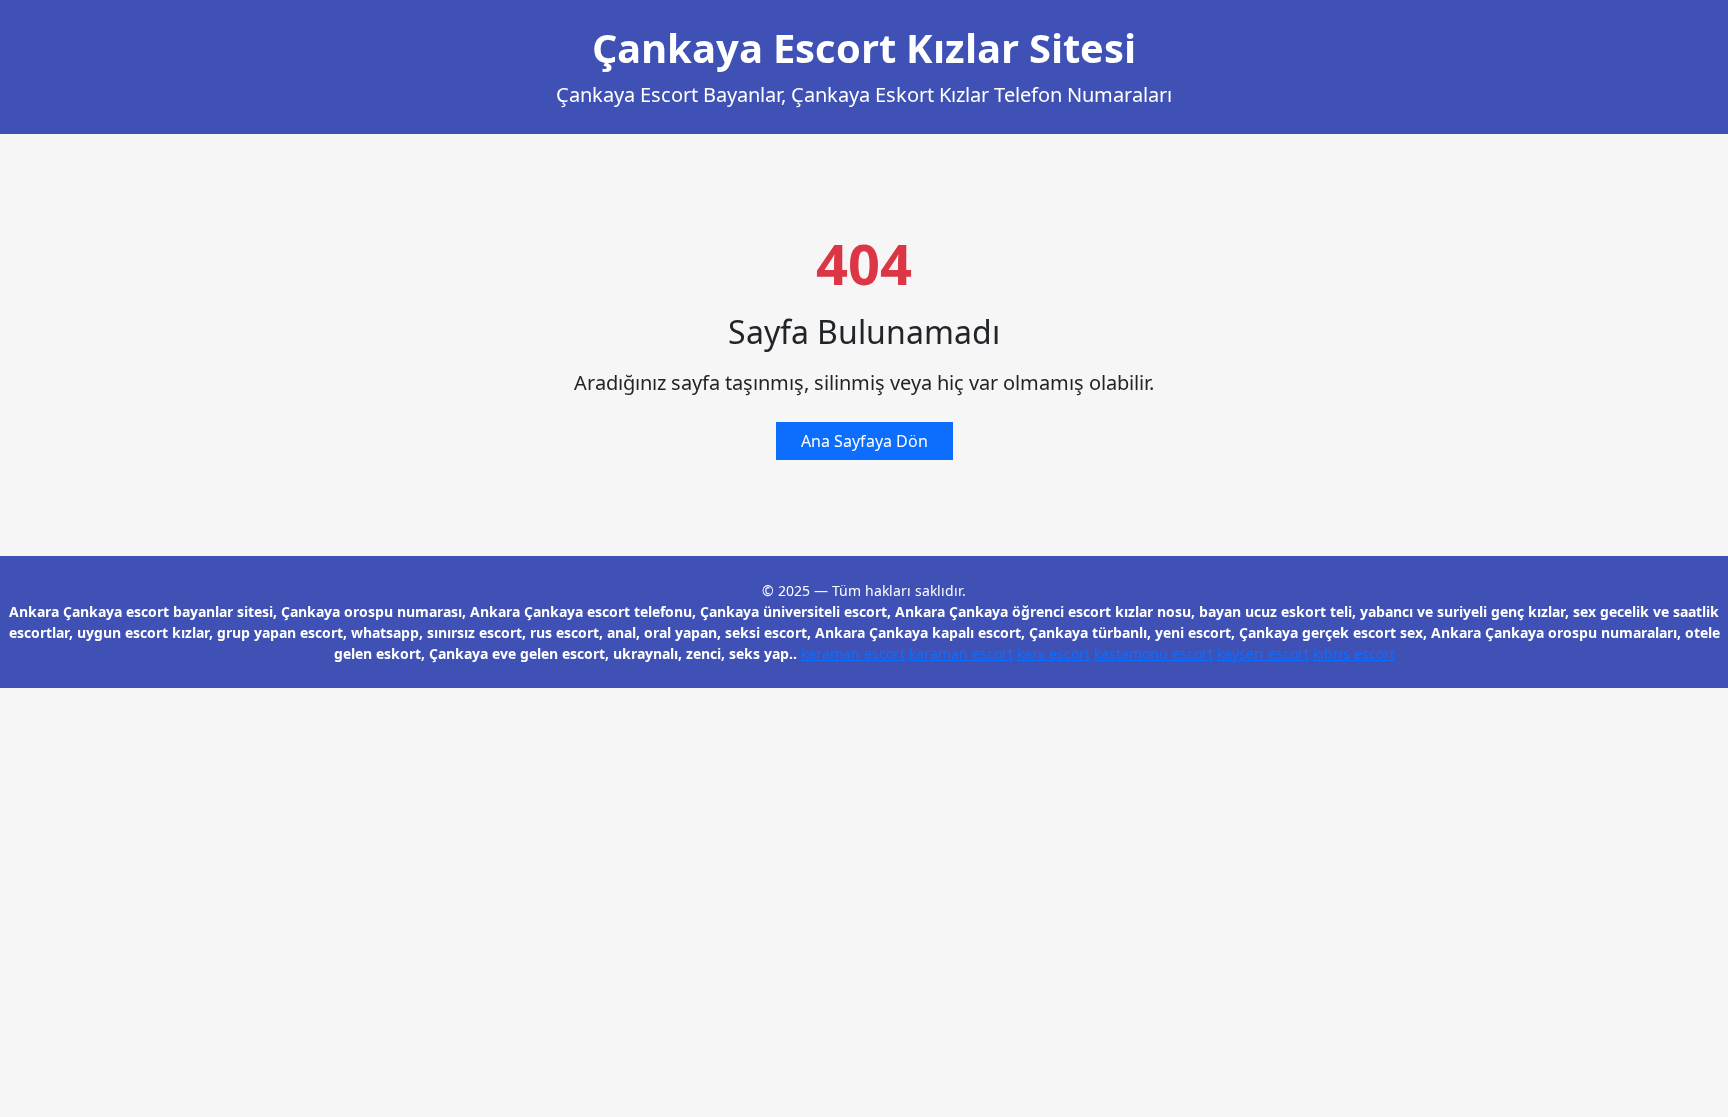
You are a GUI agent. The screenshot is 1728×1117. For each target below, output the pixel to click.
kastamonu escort (1153, 653)
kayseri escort (1263, 653)
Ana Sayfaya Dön (864, 441)
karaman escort (853, 653)
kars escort (1053, 653)
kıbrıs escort (1354, 653)
